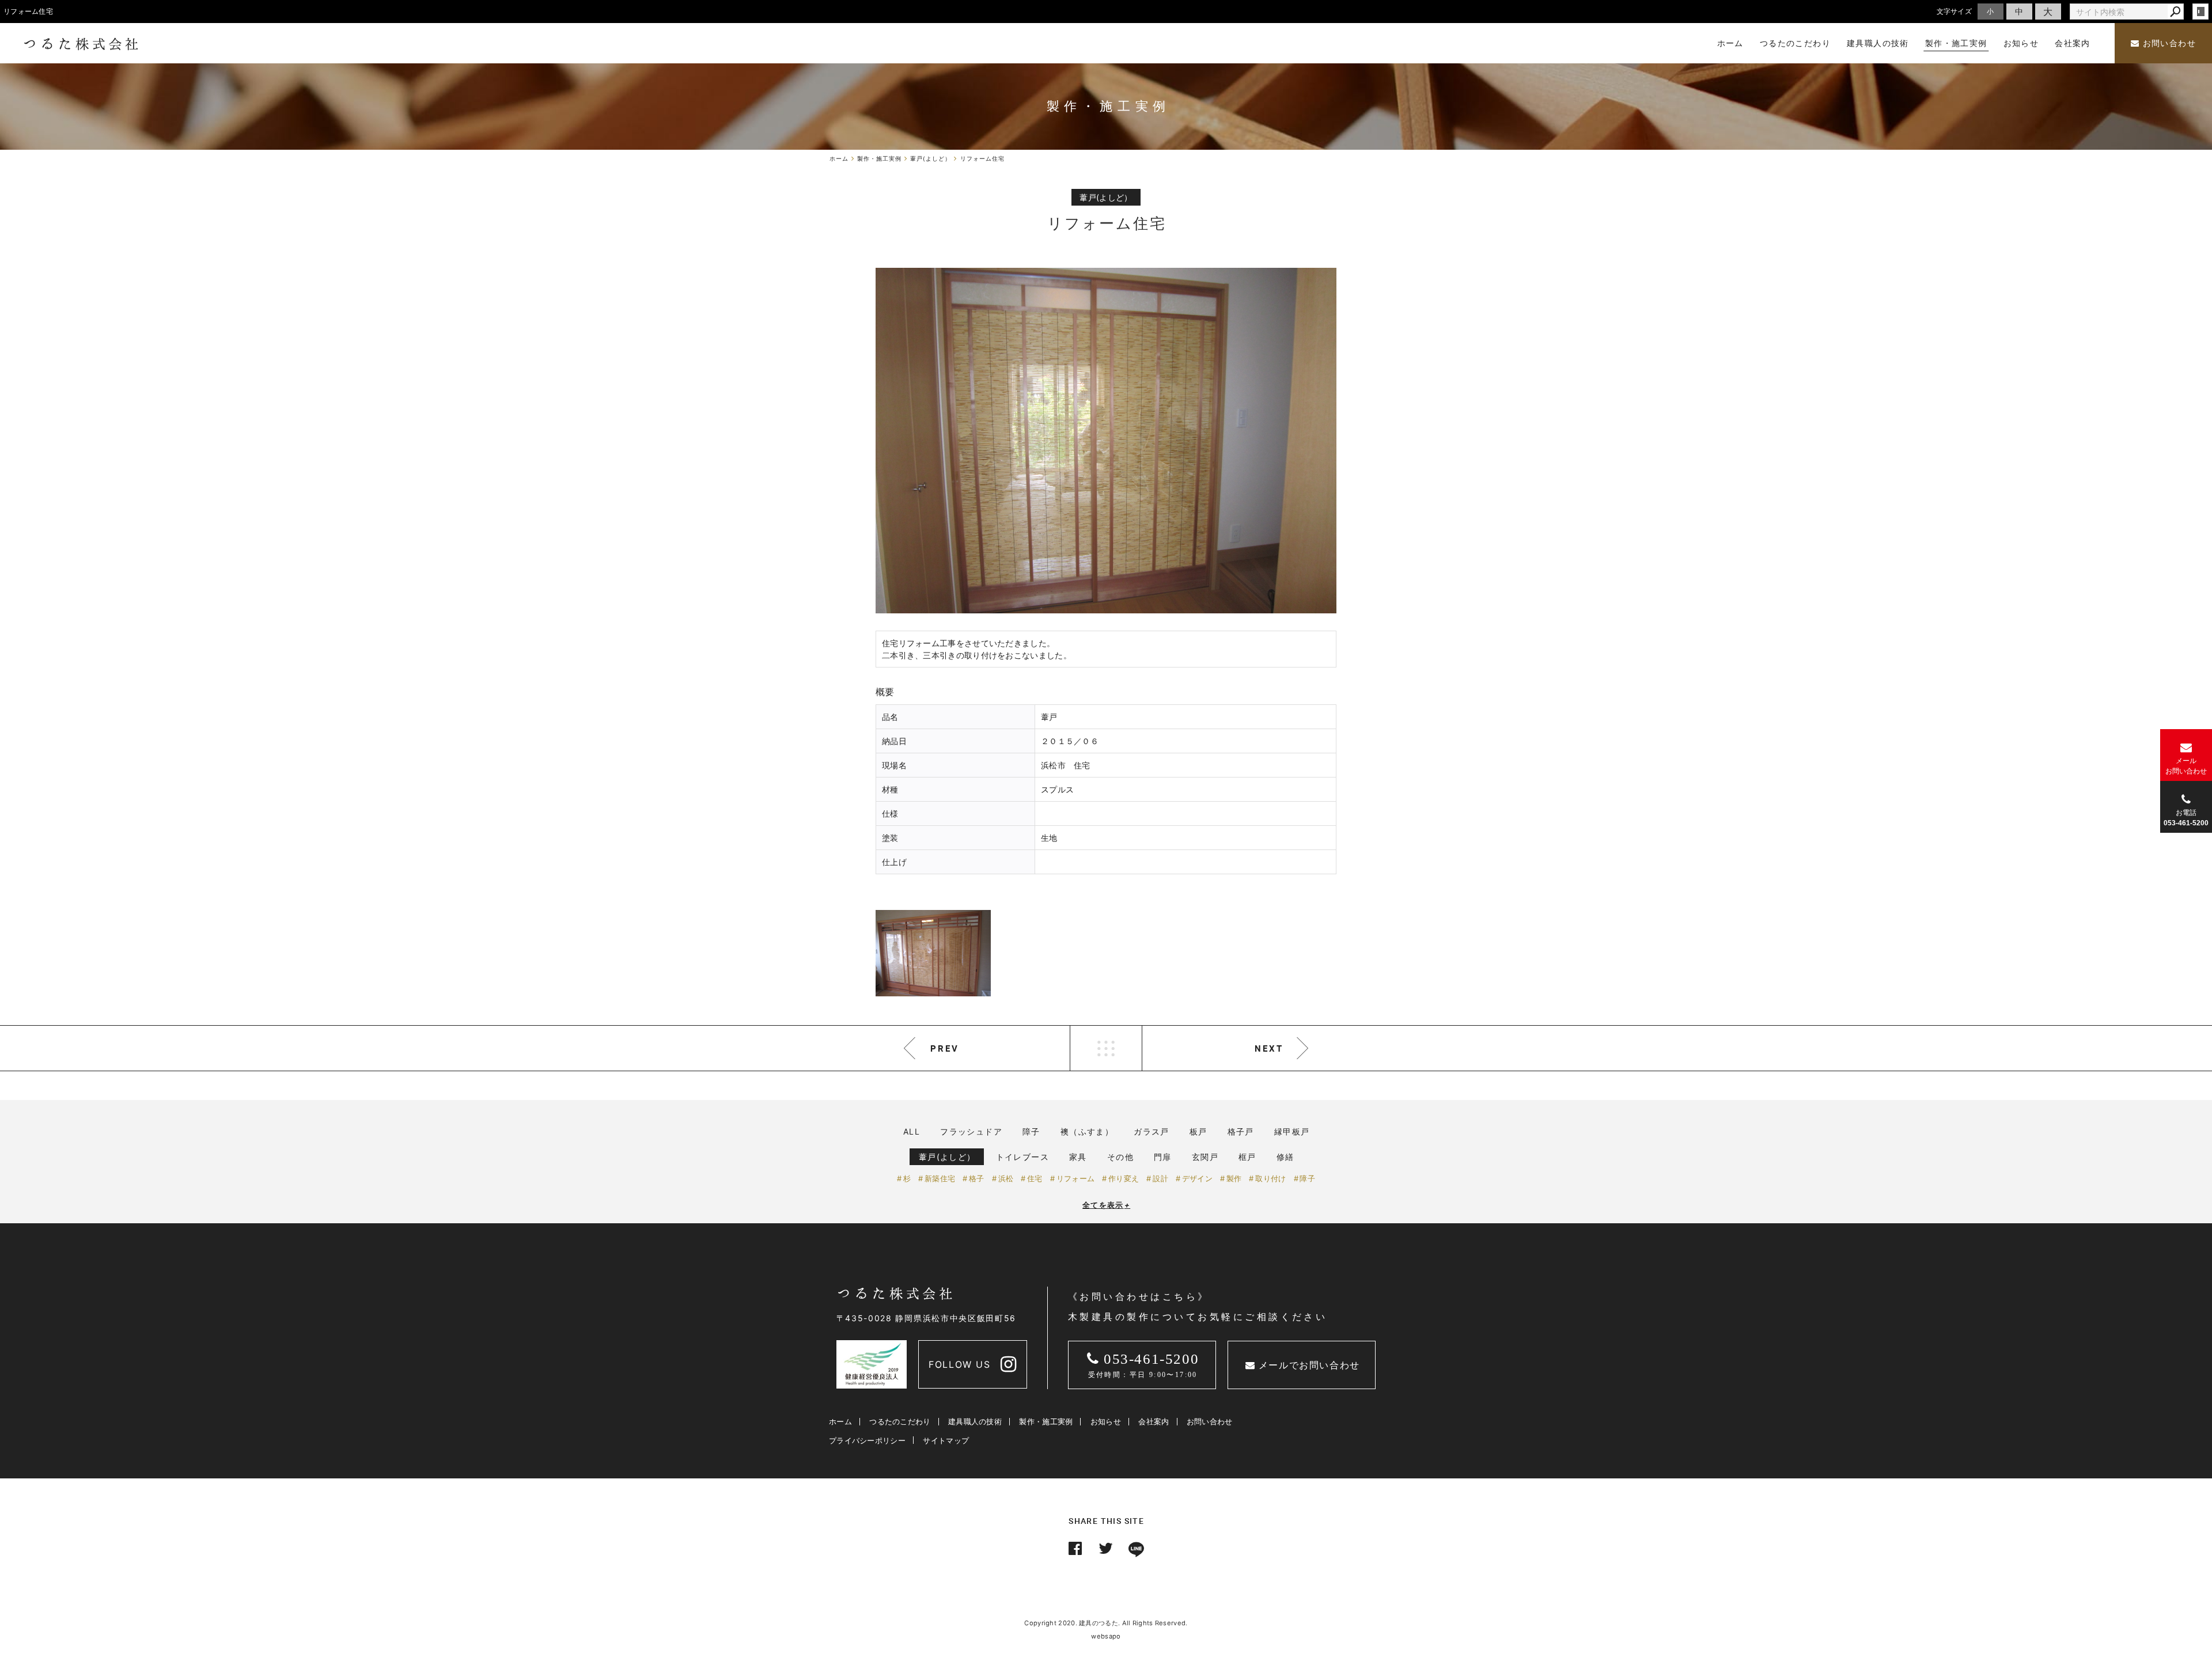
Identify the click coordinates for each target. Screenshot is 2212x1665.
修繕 (1285, 1157)
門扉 (1163, 1157)
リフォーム (1075, 1178)
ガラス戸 (1152, 1131)
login (2200, 12)
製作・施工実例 (1046, 1421)
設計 (1160, 1178)
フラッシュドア (971, 1131)
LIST (1106, 1048)
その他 (1120, 1157)
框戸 (1247, 1157)
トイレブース (1022, 1157)
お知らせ (1106, 1421)
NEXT (1269, 1048)
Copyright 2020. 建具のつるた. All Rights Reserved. (1106, 1623)
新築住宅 (940, 1178)
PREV (945, 1048)
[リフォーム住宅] (1106, 441)
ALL (912, 1131)
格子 (977, 1178)
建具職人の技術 (975, 1421)
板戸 (1198, 1131)
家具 (1078, 1157)
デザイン (1197, 1178)
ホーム (840, 1421)
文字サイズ (1955, 11)
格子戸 (1241, 1131)
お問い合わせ (2168, 43)
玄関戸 (1205, 1157)
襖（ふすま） (1087, 1131)
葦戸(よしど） (947, 1157)
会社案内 (1154, 1421)
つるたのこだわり (900, 1421)
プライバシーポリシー (867, 1440)
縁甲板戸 (1292, 1131)
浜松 (1006, 1178)
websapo (1106, 1636)
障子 (1031, 1131)
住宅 (1035, 1178)
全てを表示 (1106, 1205)
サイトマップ (946, 1440)
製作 (1234, 1178)
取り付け (1270, 1178)
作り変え (1124, 1178)
